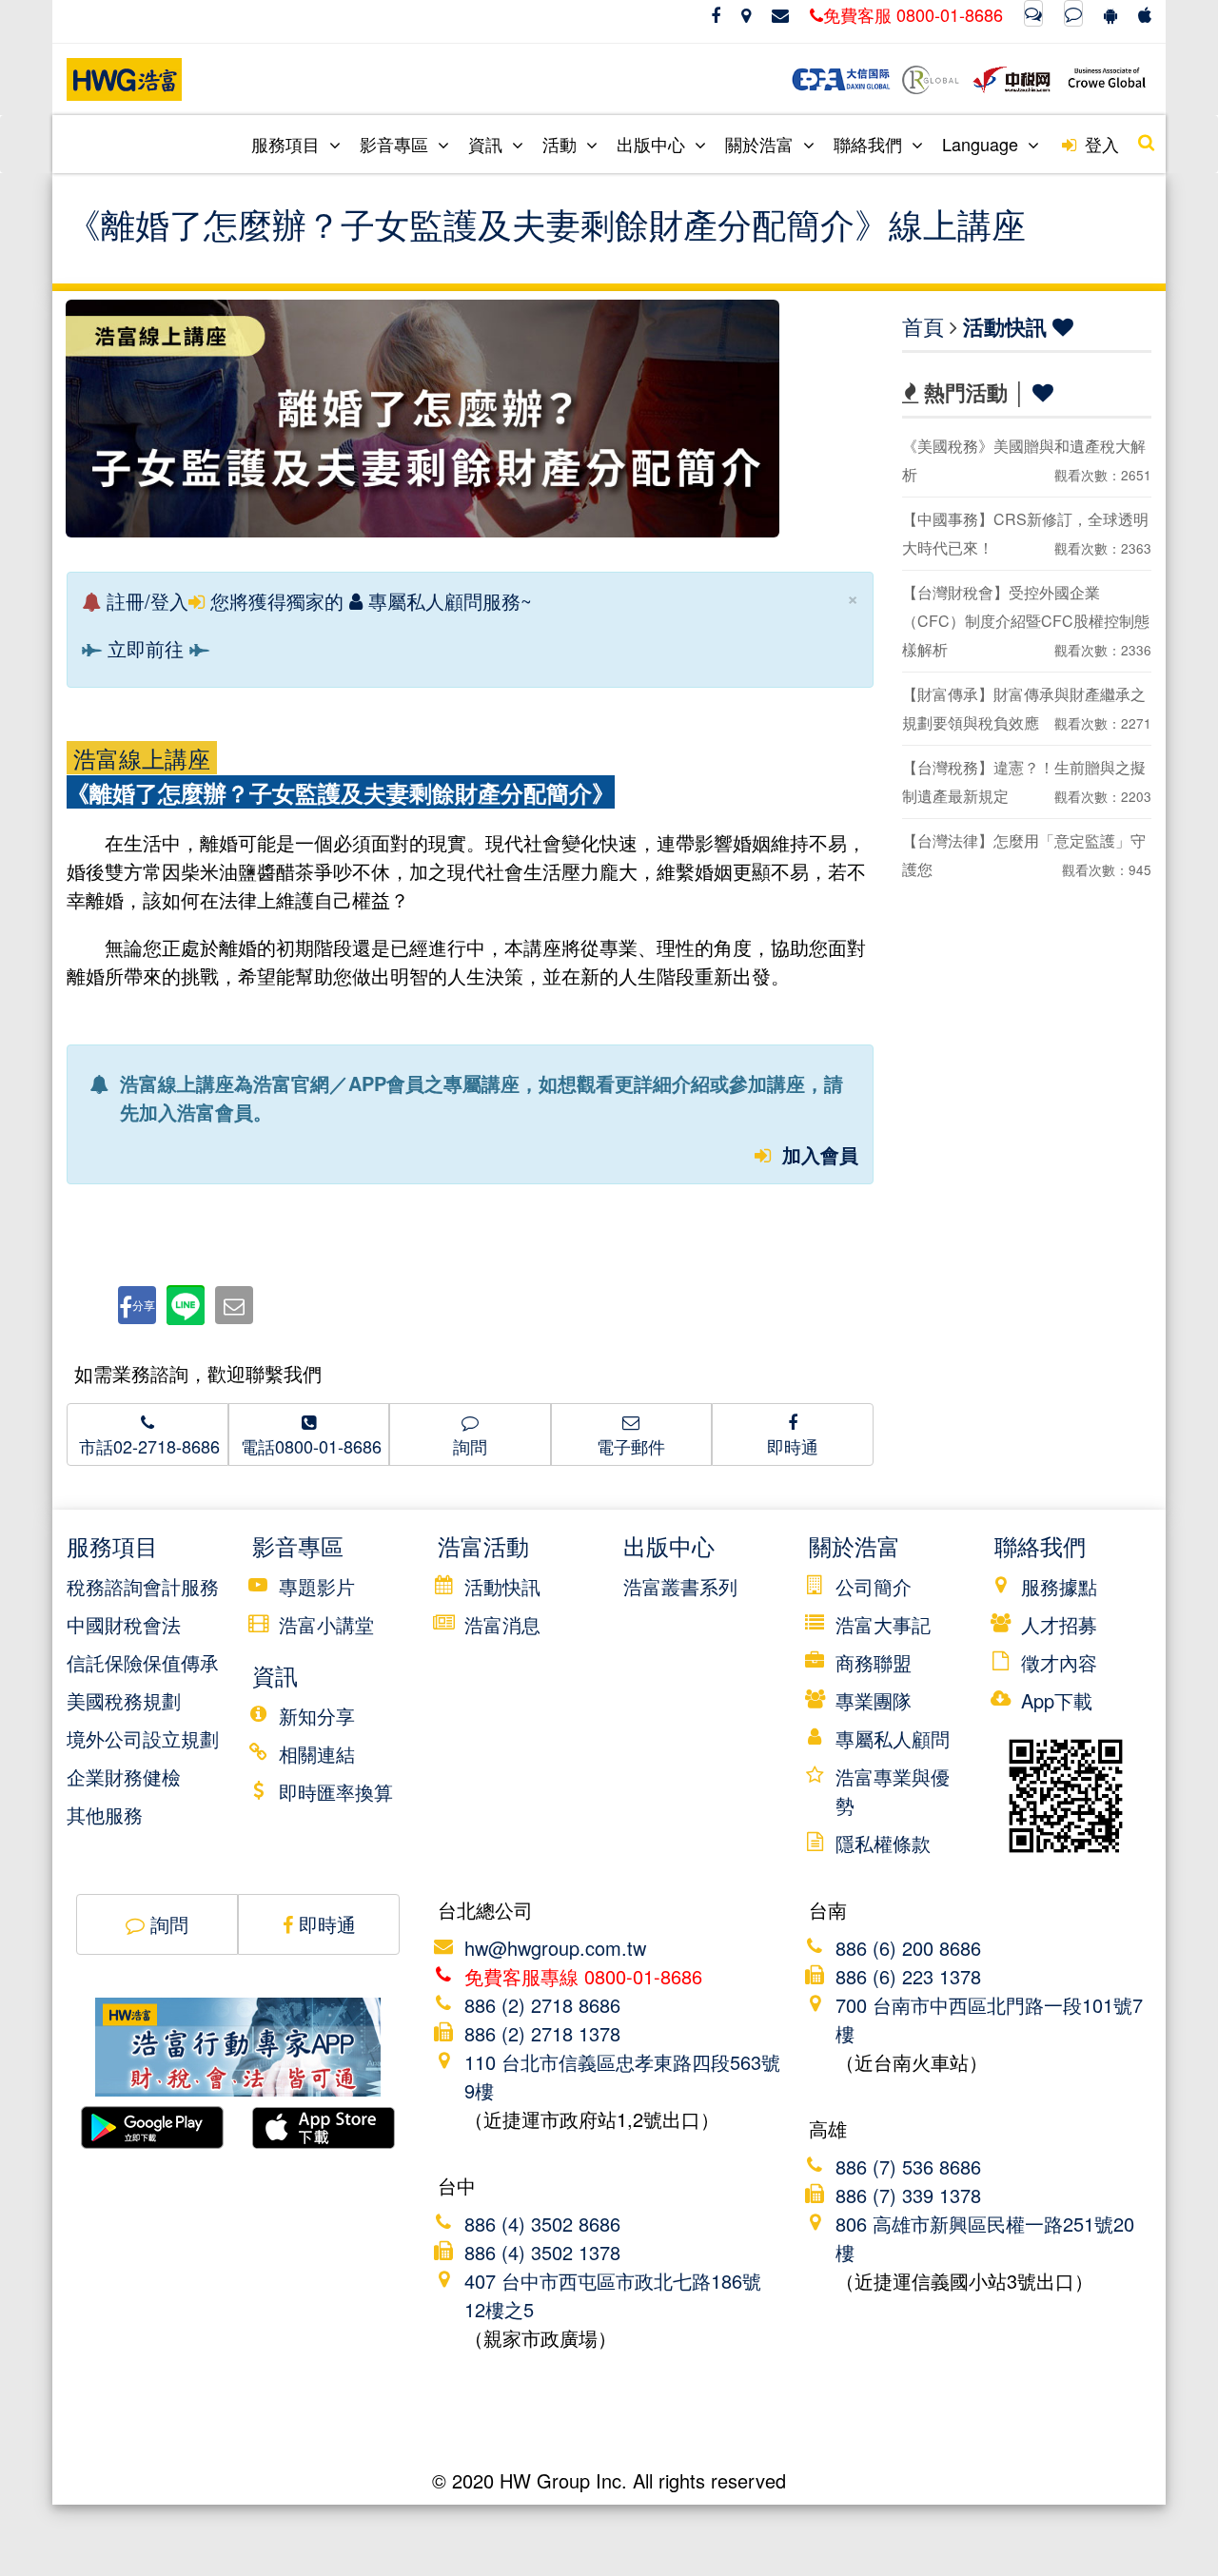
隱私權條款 (883, 1843)
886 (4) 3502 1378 (542, 2252)
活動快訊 (1005, 326)
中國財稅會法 (124, 1624)
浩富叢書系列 (680, 1586)
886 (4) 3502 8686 (542, 2224)
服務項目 (288, 144)
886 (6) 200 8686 (908, 1948)
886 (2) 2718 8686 (542, 2005)
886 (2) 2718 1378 (542, 2033)
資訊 (488, 144)
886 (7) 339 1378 (908, 2195)
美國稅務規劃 (124, 1700)
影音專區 (396, 144)
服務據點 (1059, 1586)
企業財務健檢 (124, 1776)
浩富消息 (502, 1624)
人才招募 (1059, 1624)
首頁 (923, 326)
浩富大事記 (883, 1624)
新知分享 (317, 1716)
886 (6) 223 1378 (908, 1976)
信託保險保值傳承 (143, 1662)
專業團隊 (874, 1700)
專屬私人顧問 (893, 1738)
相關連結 (317, 1754)
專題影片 (317, 1586)
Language (982, 144)
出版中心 (653, 144)
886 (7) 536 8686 (908, 2166)
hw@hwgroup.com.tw (555, 1948)
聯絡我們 (870, 144)
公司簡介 (874, 1586)
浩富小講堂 (326, 1624)
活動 (562, 144)
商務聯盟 (874, 1662)
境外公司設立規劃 (143, 1738)
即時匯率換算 (336, 1792)
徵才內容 (1059, 1662)
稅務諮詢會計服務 (143, 1586)
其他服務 (105, 1815)
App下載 (1057, 1700)
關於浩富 (762, 144)
